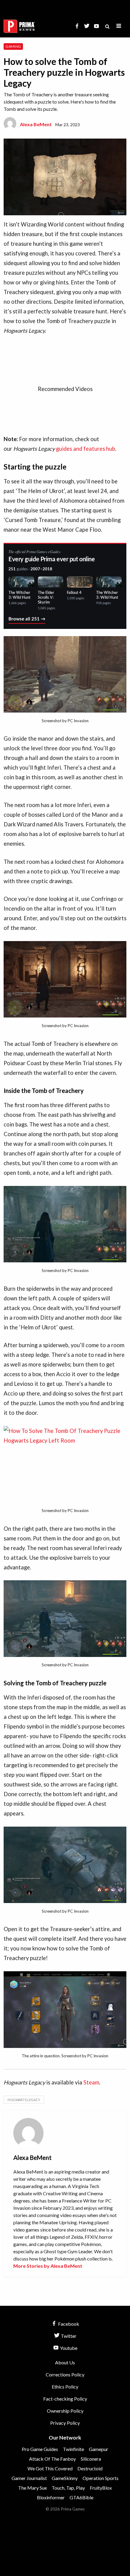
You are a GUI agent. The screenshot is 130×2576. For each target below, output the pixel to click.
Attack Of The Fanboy (52, 2459)
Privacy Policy (65, 2423)
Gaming (13, 46)
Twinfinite (73, 2449)
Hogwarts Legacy (24, 2100)
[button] (119, 26)
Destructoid (90, 2468)
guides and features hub (86, 449)
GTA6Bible (81, 2497)
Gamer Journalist (29, 2478)
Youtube (68, 2348)
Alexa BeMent (36, 124)
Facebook (68, 2324)
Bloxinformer (51, 2497)
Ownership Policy (65, 2411)
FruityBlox (101, 2488)
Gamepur (99, 2449)
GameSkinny (65, 2478)
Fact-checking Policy (65, 2399)
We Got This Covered (50, 2468)
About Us (65, 2362)
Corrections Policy (65, 2374)
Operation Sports (101, 2478)
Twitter (68, 2336)
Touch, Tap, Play (68, 2488)
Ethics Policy (65, 2387)
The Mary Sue (32, 2488)
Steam (91, 2082)
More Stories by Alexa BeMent (48, 2266)
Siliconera (91, 2459)
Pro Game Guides (40, 2449)
